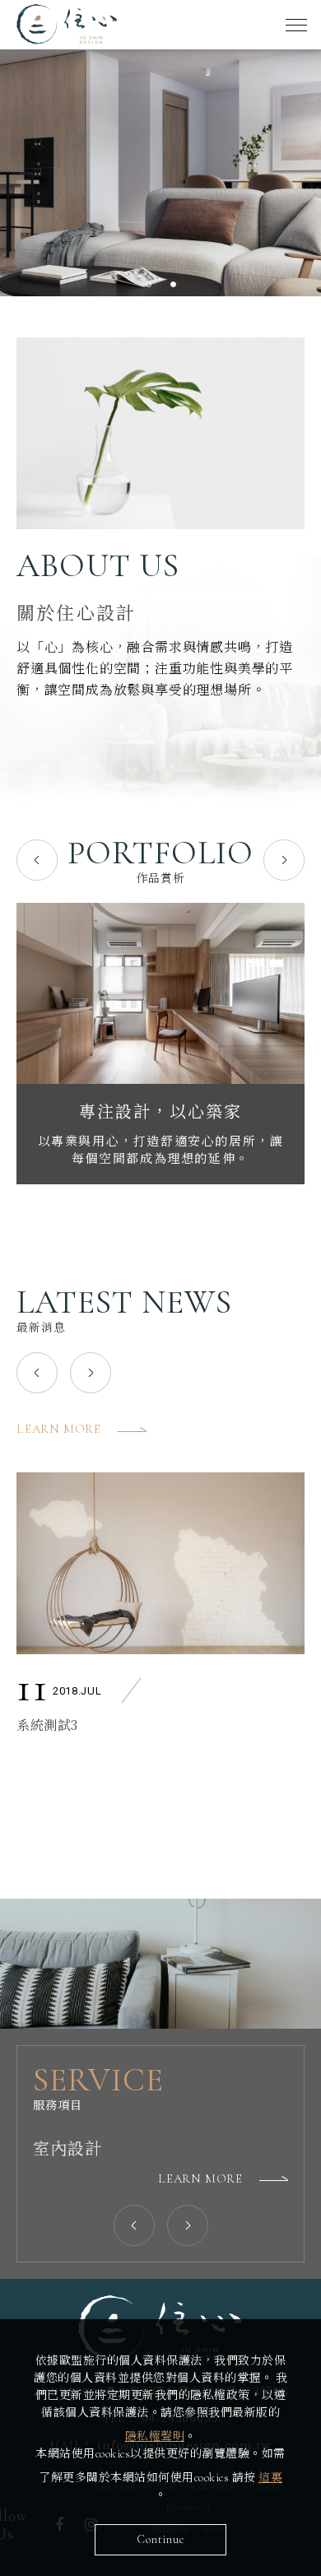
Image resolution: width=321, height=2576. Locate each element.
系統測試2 (48, 1724)
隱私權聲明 (155, 2437)
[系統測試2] (160, 1563)
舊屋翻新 (67, 2150)
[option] (160, 173)
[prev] (37, 1373)
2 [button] (173, 284)
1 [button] (148, 284)
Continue (160, 2539)
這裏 (270, 2478)
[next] (284, 860)
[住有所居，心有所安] (160, 993)
